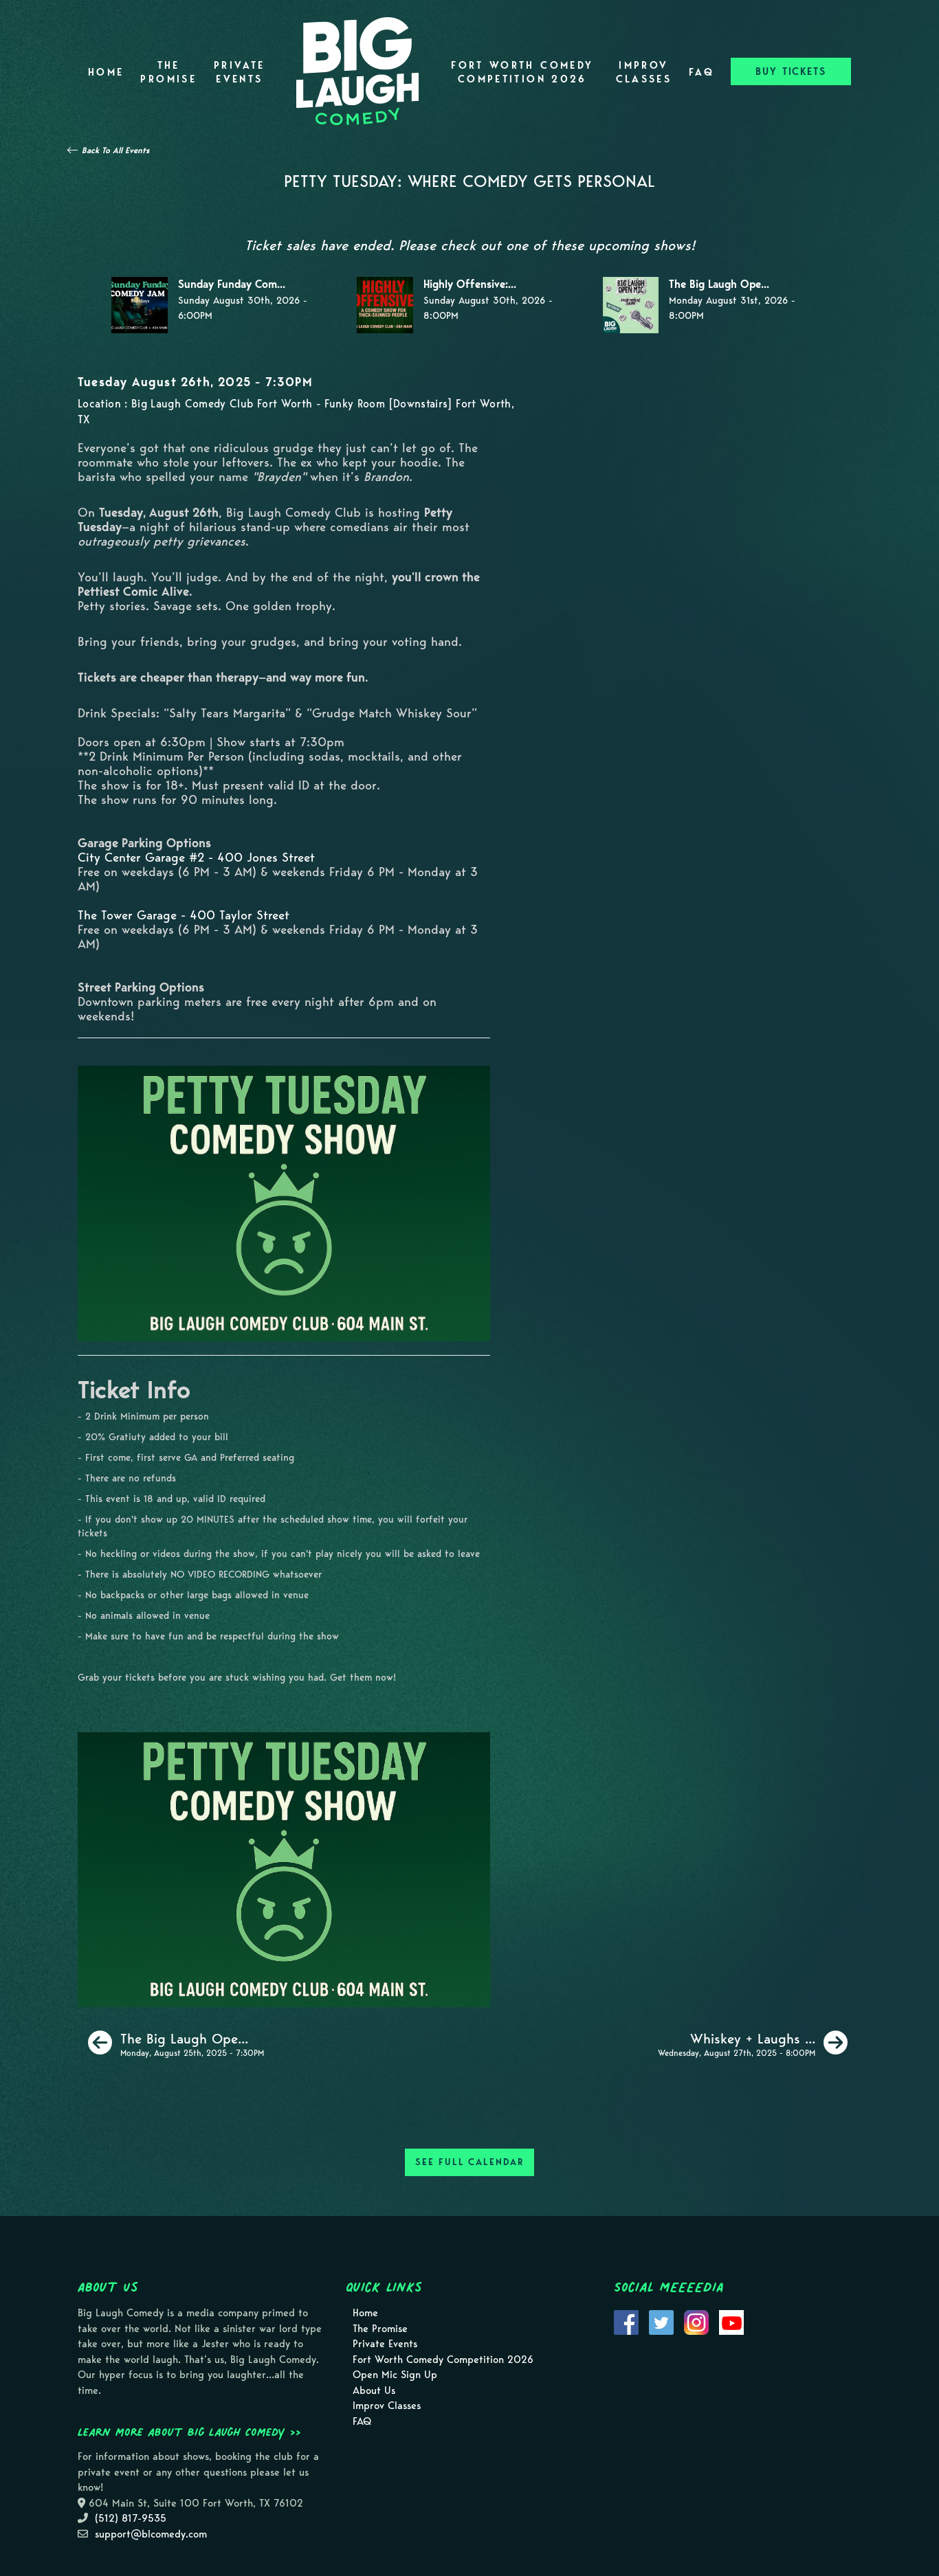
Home (106, 72)
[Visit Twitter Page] (661, 2322)
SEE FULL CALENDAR (469, 2162)
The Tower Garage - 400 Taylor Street (184, 915)
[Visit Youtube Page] (731, 2322)
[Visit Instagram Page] (696, 2322)
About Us (374, 2390)
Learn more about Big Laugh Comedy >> (189, 2432)
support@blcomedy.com (151, 2534)
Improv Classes (644, 72)
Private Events (240, 72)
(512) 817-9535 (131, 2518)
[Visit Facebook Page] (626, 2322)
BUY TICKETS (791, 71)
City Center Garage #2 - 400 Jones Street (196, 857)
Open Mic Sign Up (395, 2375)
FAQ (702, 72)
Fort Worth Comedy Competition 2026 (522, 72)
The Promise (168, 72)
